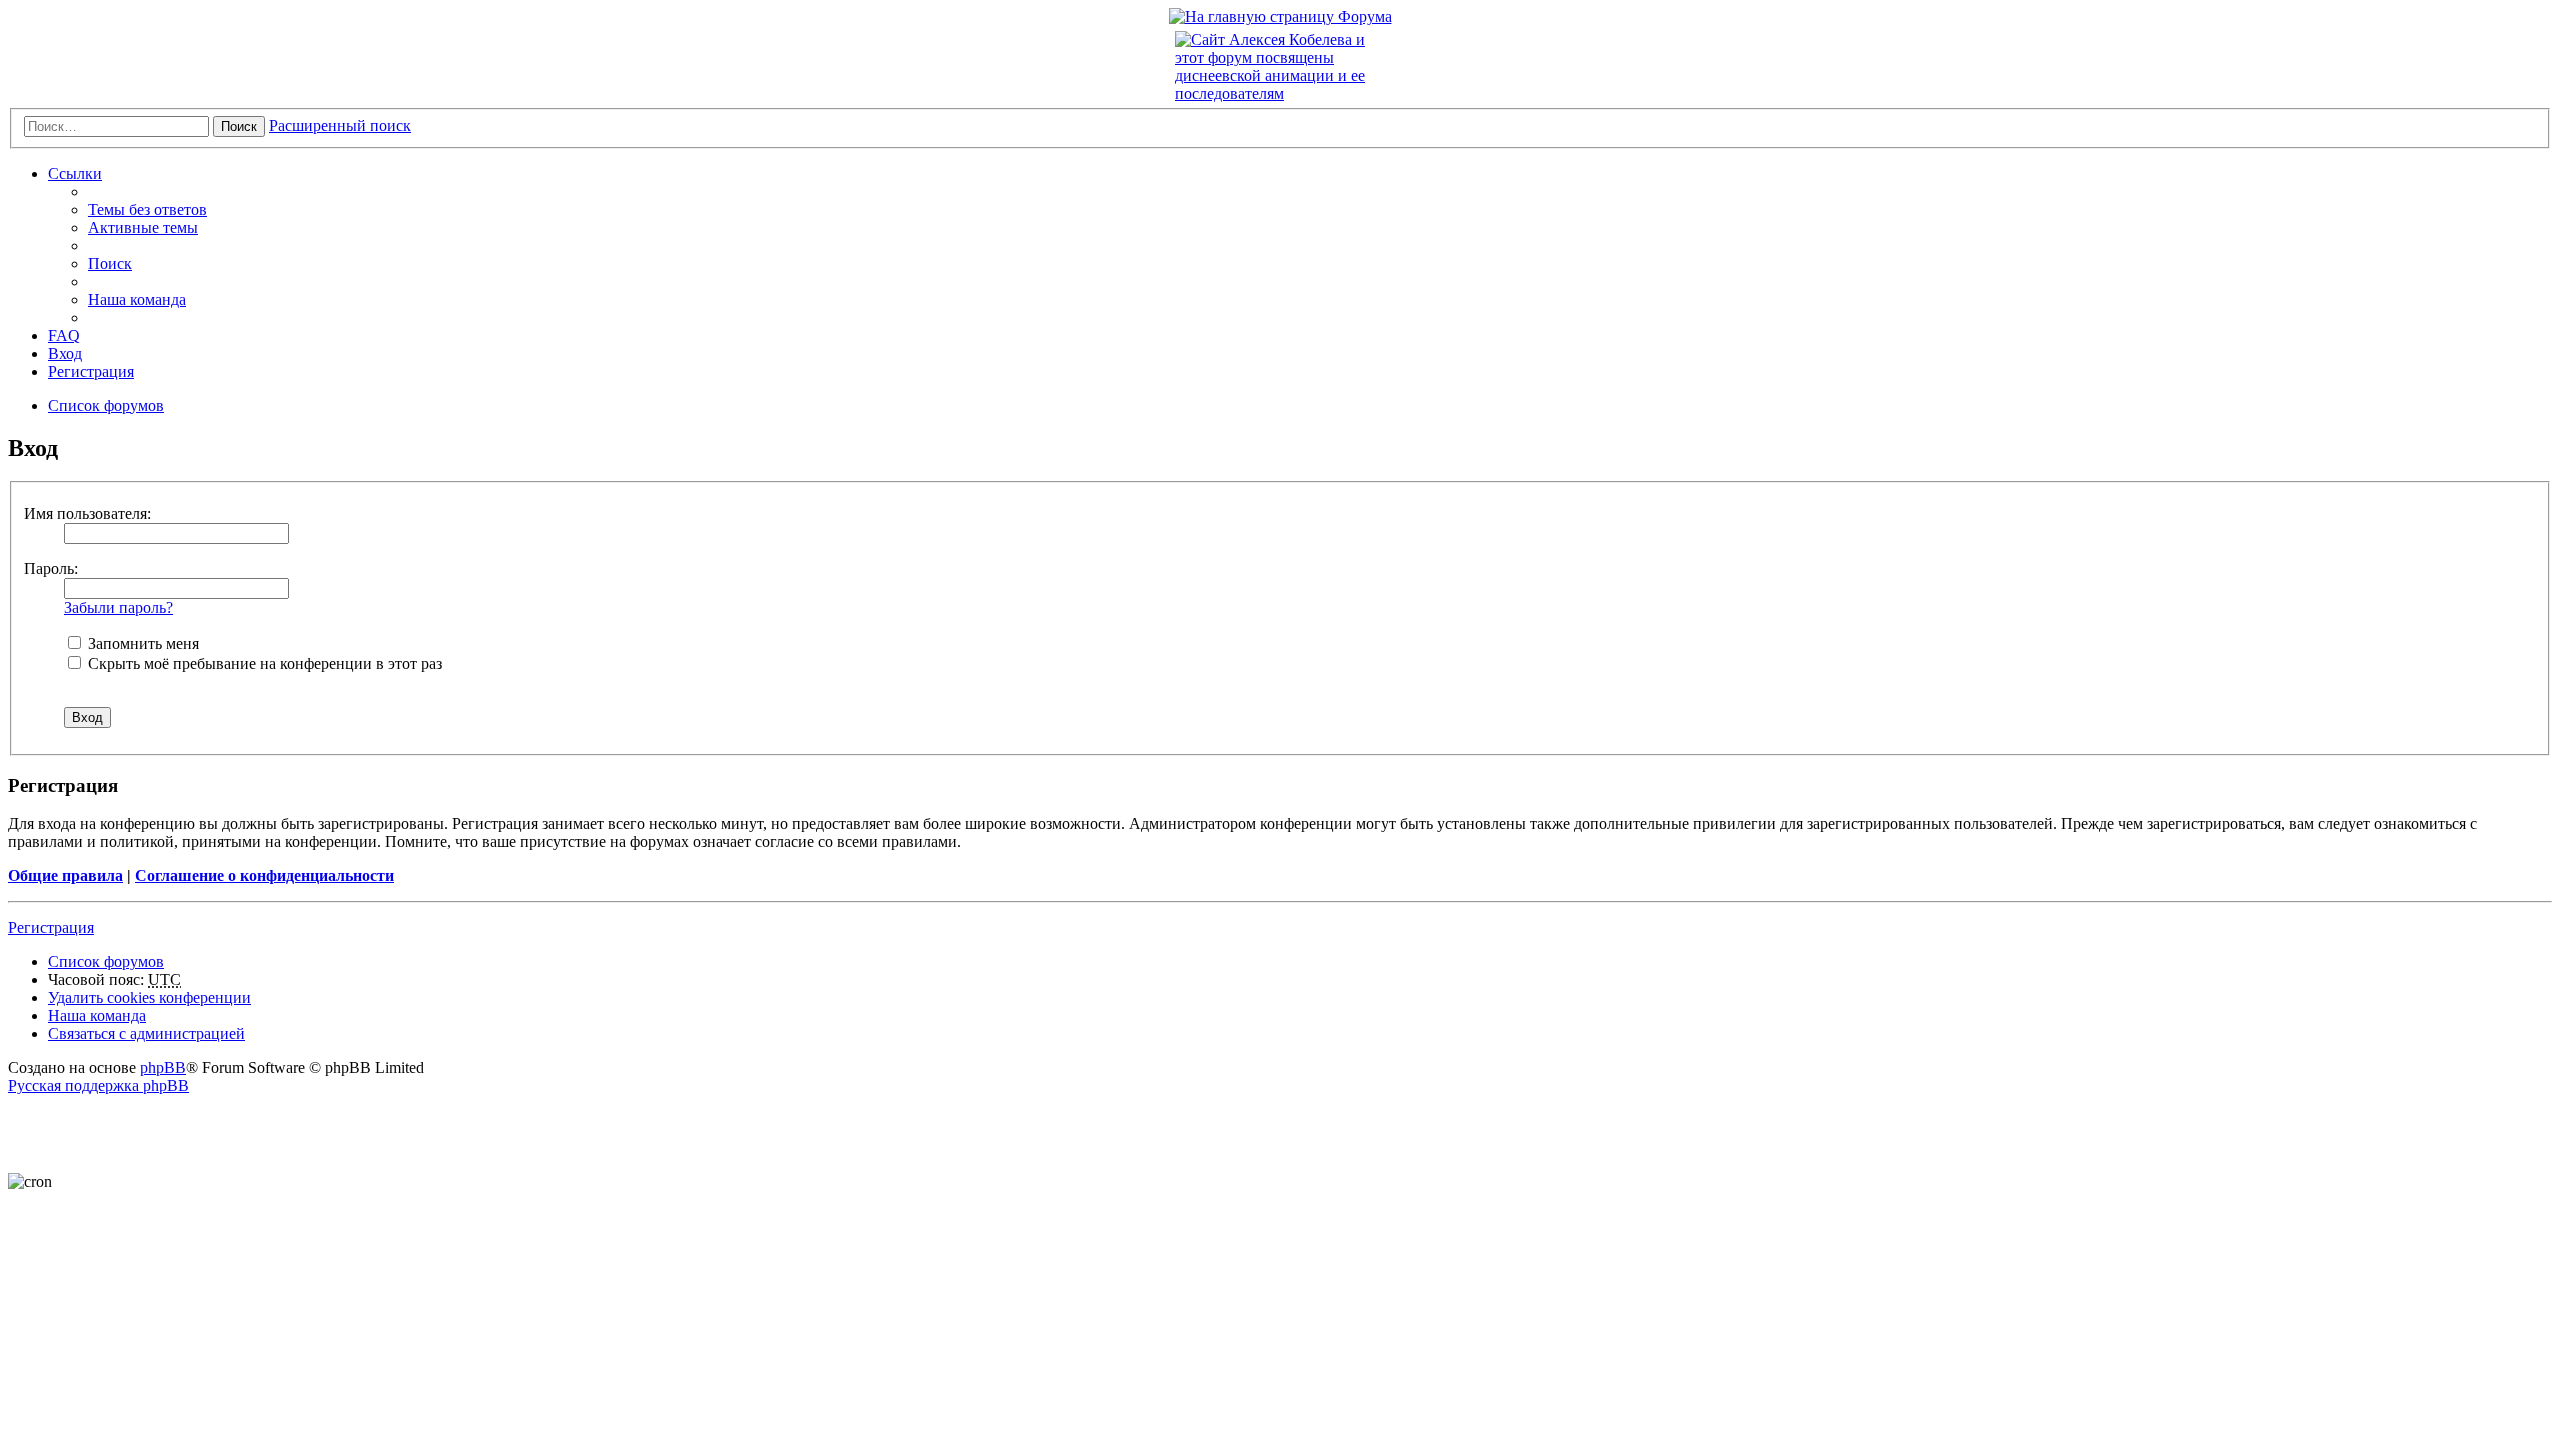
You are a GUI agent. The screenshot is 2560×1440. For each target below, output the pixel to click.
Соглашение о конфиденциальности (264, 875)
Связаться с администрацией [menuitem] (146, 1033)
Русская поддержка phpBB (98, 1085)
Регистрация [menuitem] (91, 371)
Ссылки (75, 173)
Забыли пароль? (118, 607)
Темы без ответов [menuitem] (147, 209)
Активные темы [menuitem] (143, 227)
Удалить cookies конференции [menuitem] (149, 997)
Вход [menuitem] (65, 353)
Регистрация (51, 927)
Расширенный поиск (340, 125)
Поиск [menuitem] (110, 263)
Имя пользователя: (87, 513)
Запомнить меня (141, 643)
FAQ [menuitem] (64, 335)
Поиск (239, 126)
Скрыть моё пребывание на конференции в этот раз (263, 663)
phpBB (163, 1067)
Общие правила (65, 875)
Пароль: (51, 568)
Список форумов (106, 961)
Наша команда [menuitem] (137, 299)
